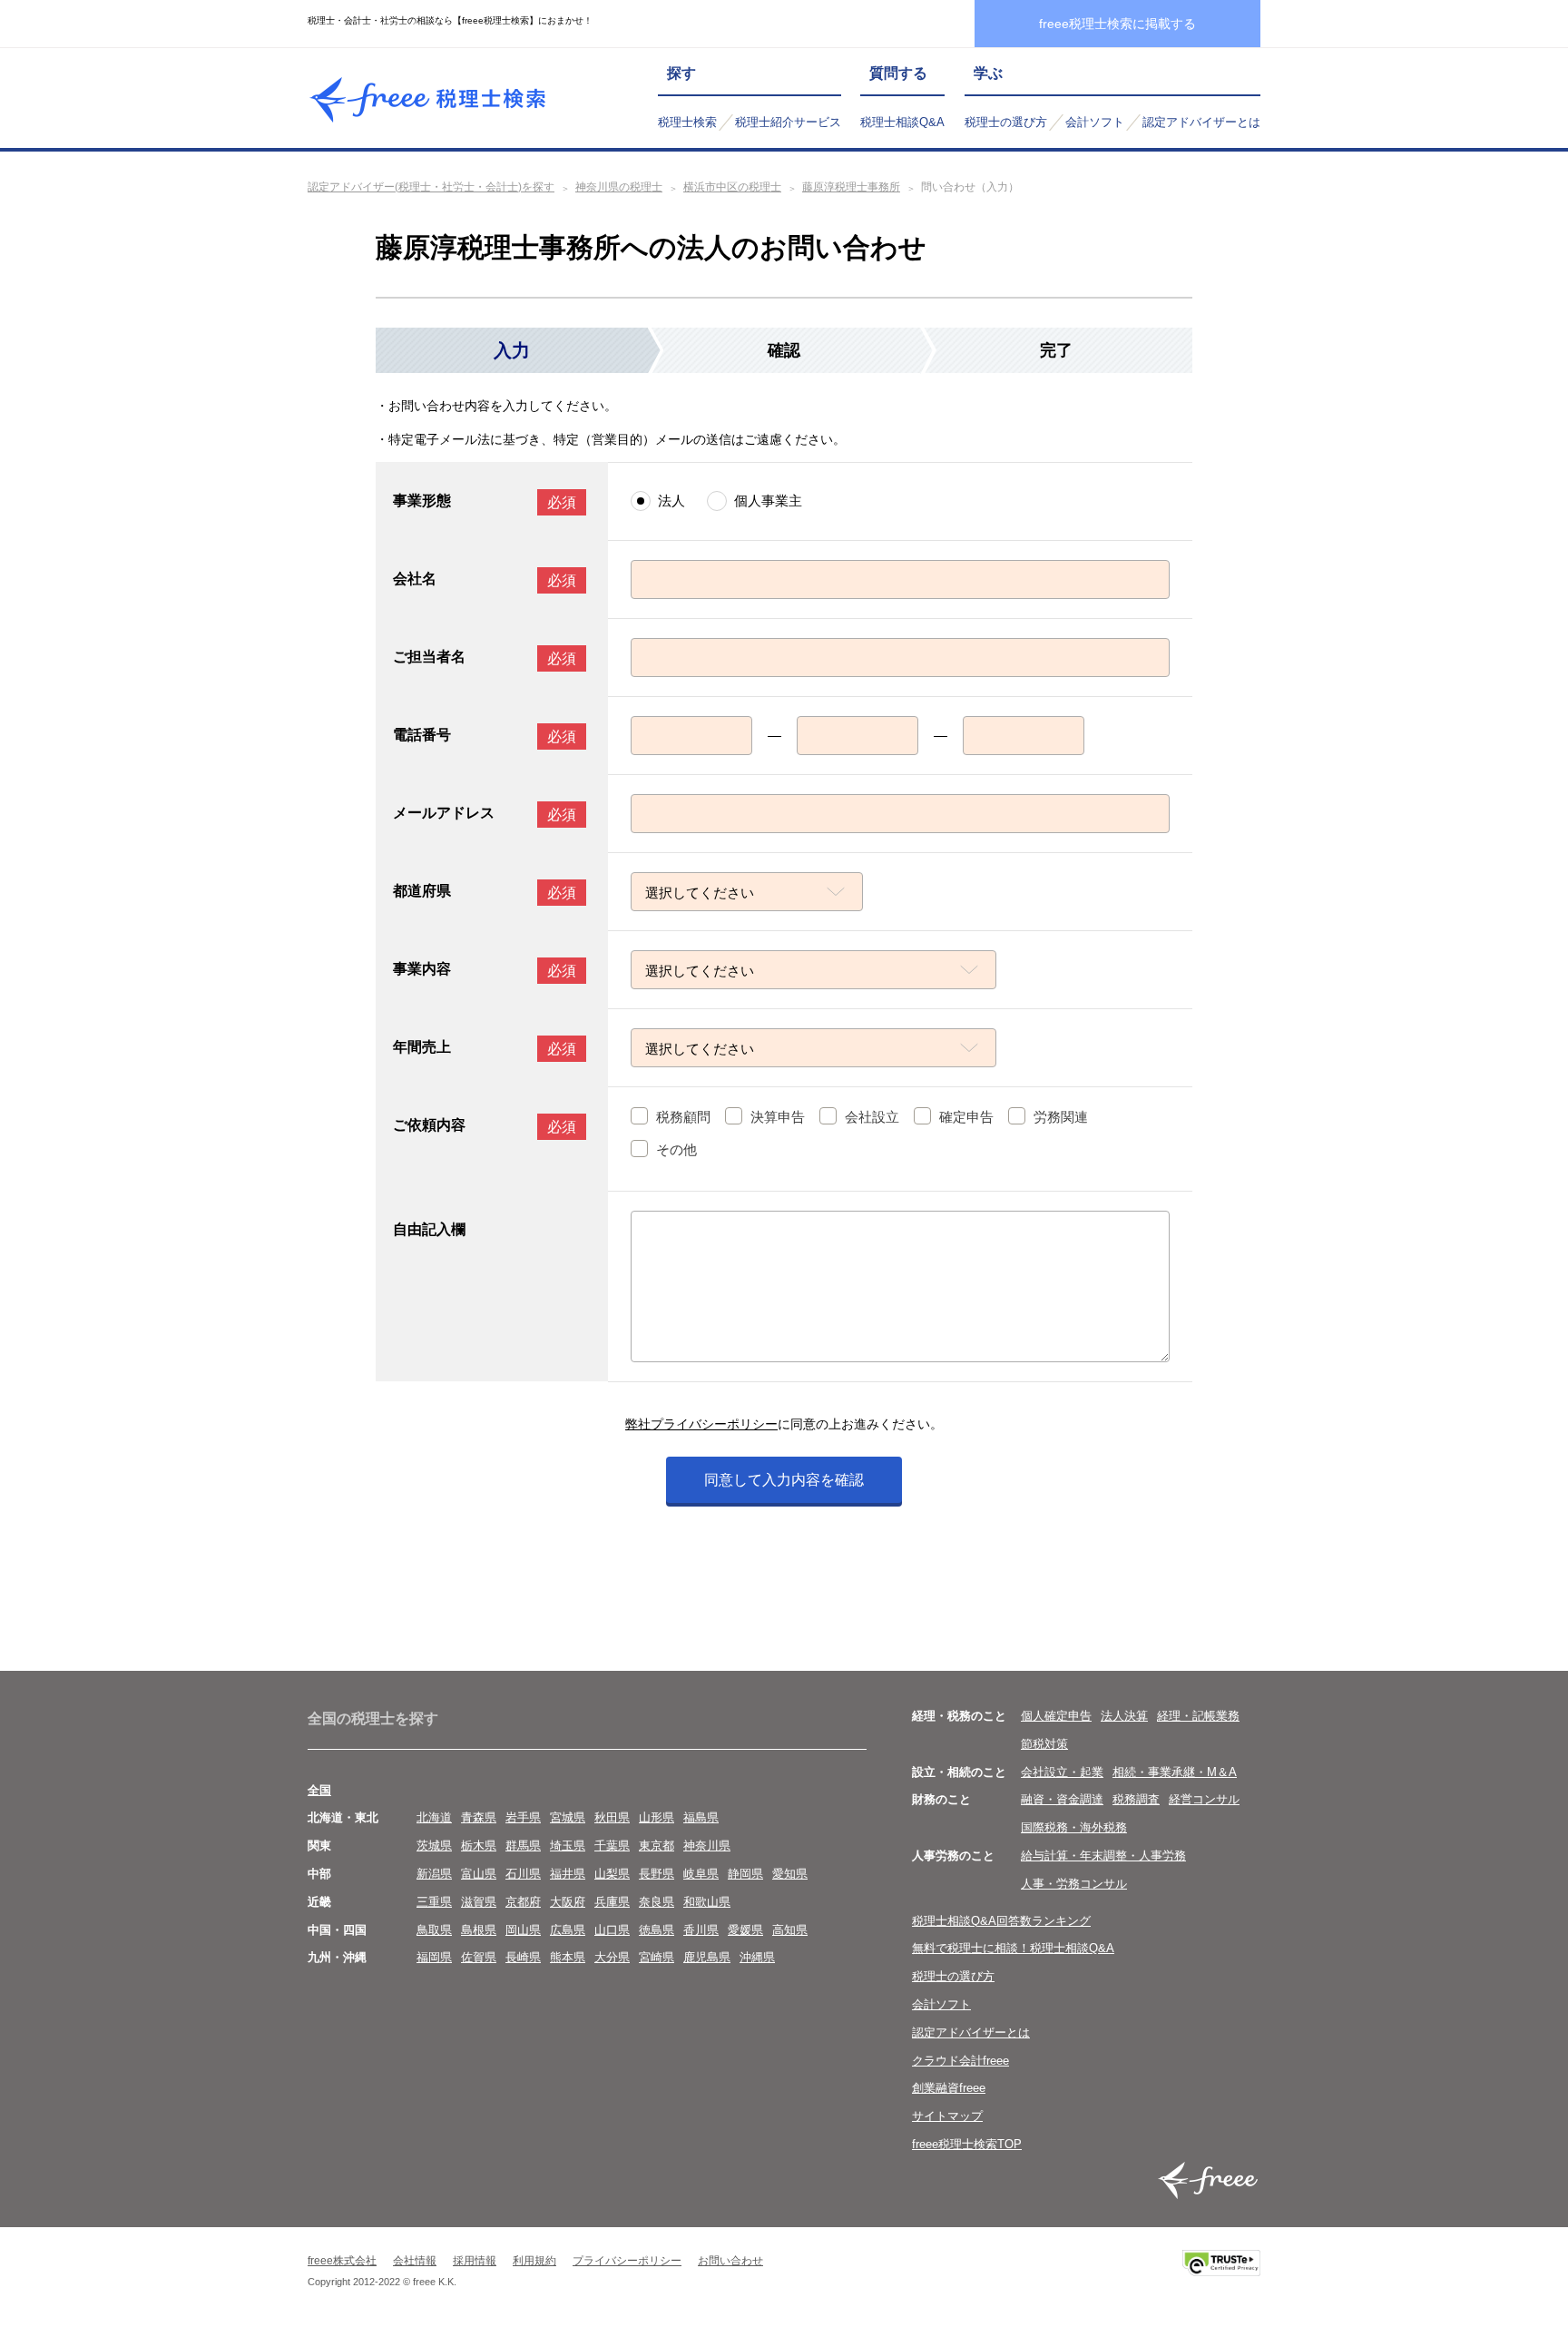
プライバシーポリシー (627, 2261)
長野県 (657, 1874)
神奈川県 (707, 1846)
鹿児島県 (707, 1957)
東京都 (657, 1846)
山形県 (657, 1817)
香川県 (701, 1930)
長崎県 (523, 1957)
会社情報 (415, 2261)
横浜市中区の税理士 (732, 187)
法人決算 (1124, 1716)
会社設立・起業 (1062, 1772)
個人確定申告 (1056, 1716)
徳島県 (657, 1930)
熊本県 (568, 1957)
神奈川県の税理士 (619, 187)
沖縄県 (757, 1957)
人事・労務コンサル (1074, 1884)
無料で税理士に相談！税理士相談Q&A (1013, 1948)
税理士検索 (687, 122)
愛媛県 (745, 1930)
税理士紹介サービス (788, 122)
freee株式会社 (342, 2261)
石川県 (523, 1874)
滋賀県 (479, 1902)
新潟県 (434, 1874)
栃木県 (479, 1846)
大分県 (612, 1957)
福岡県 (434, 1957)
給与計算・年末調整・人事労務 (1103, 1856)
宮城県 (568, 1817)
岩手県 (523, 1817)
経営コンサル (1204, 1799)
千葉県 (612, 1846)
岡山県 (523, 1930)
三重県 (434, 1902)
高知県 (790, 1930)
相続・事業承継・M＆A (1175, 1772)
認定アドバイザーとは (1201, 122)
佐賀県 (479, 1957)
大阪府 (568, 1902)
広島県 (568, 1930)
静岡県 (745, 1874)
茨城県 (434, 1846)
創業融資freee (949, 2088)
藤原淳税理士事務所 (851, 187)
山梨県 (612, 1874)
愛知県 (790, 1874)
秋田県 (612, 1817)
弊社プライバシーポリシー (701, 1424)
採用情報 (475, 2261)
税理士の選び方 (1006, 122)
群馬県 (523, 1846)
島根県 (479, 1930)
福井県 (568, 1874)
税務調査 (1136, 1799)
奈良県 (657, 1902)
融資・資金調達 (1062, 1799)
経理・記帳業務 (1198, 1716)
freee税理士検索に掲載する (1117, 24)
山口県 (612, 1930)
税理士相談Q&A (902, 122)
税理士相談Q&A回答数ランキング (1001, 1921)
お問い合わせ (730, 2261)
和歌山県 (707, 1902)
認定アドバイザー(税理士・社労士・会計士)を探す (431, 187)
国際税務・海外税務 (1074, 1827)
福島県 (701, 1817)
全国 (319, 1790)
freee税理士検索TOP (967, 2144)
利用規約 (534, 2261)
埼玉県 (568, 1846)
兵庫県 (612, 1902)
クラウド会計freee (960, 2061)
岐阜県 (701, 1874)
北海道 (434, 1817)
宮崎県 (657, 1957)
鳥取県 (434, 1930)
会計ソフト (1095, 122)
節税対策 (1044, 1744)
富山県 (479, 1874)
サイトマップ (947, 2116)
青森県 (479, 1817)
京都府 (523, 1902)
